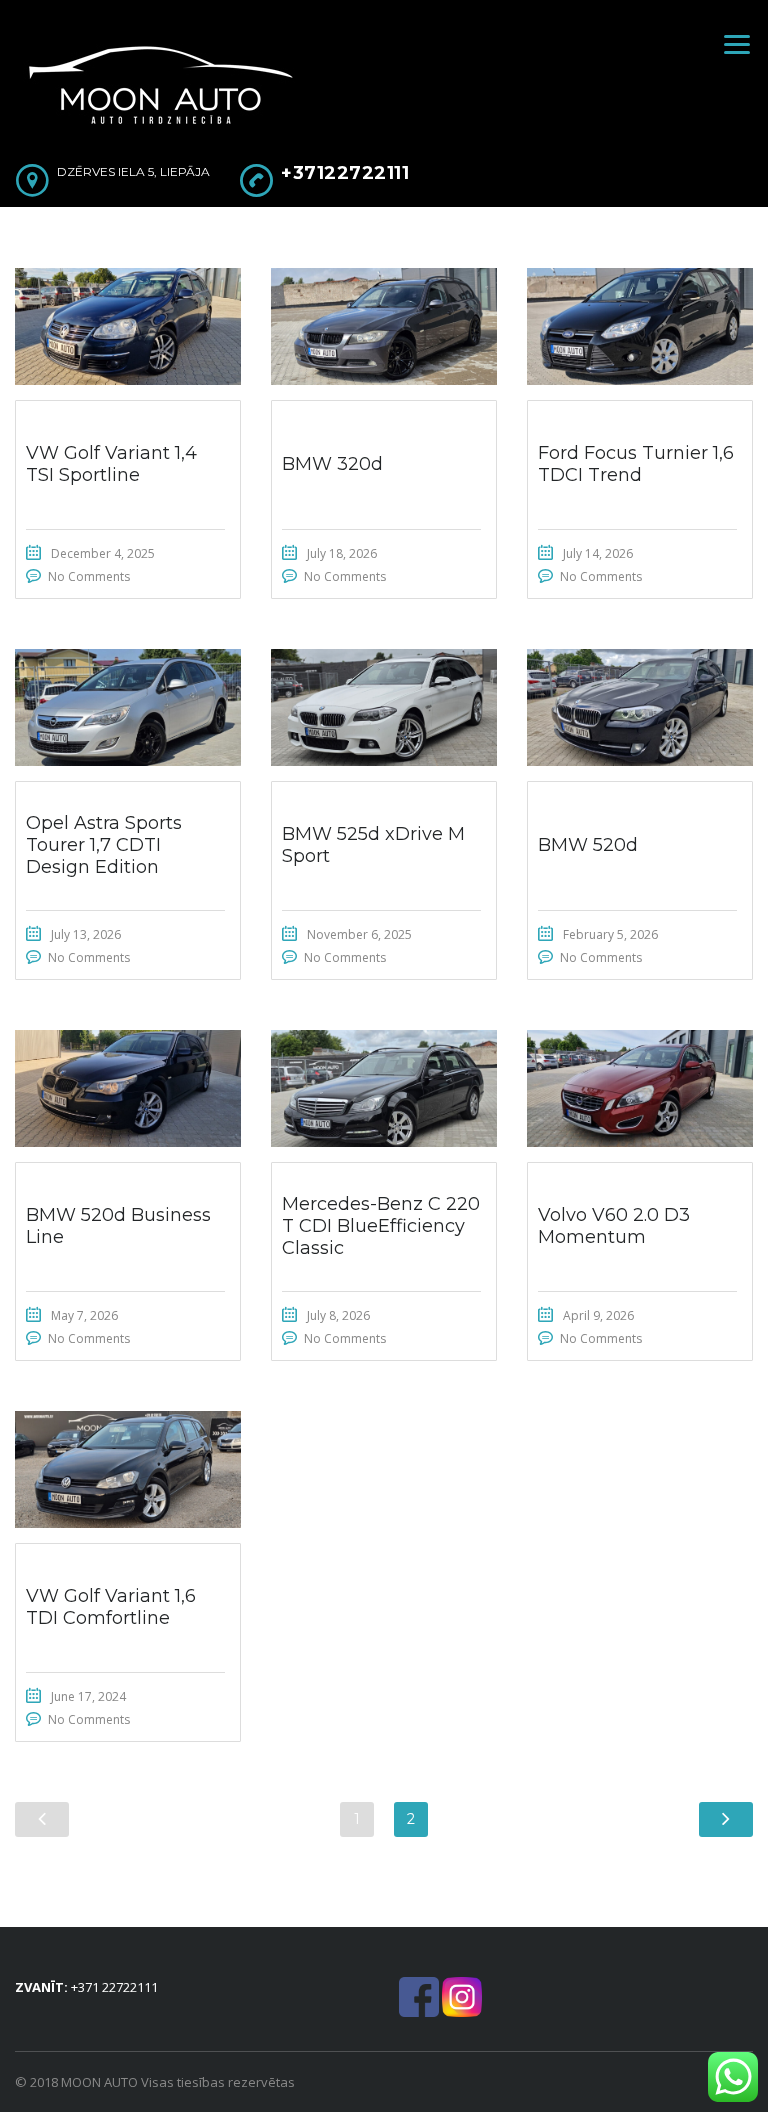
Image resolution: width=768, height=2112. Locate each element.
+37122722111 (345, 173)
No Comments (89, 576)
